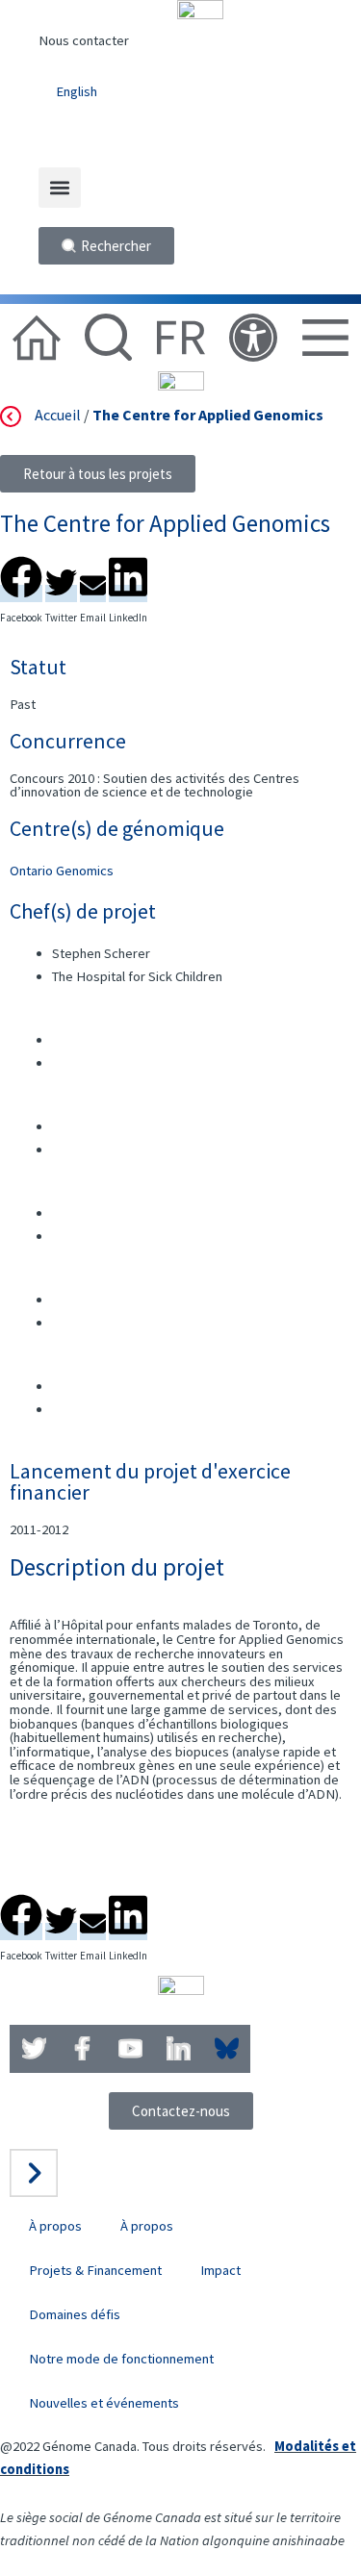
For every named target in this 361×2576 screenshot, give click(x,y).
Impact (220, 2270)
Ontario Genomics (62, 871)
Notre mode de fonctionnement (121, 2359)
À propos (55, 2226)
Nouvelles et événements (104, 2403)
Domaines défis (75, 2314)
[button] (60, 188)
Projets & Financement (95, 2270)
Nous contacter (84, 40)
